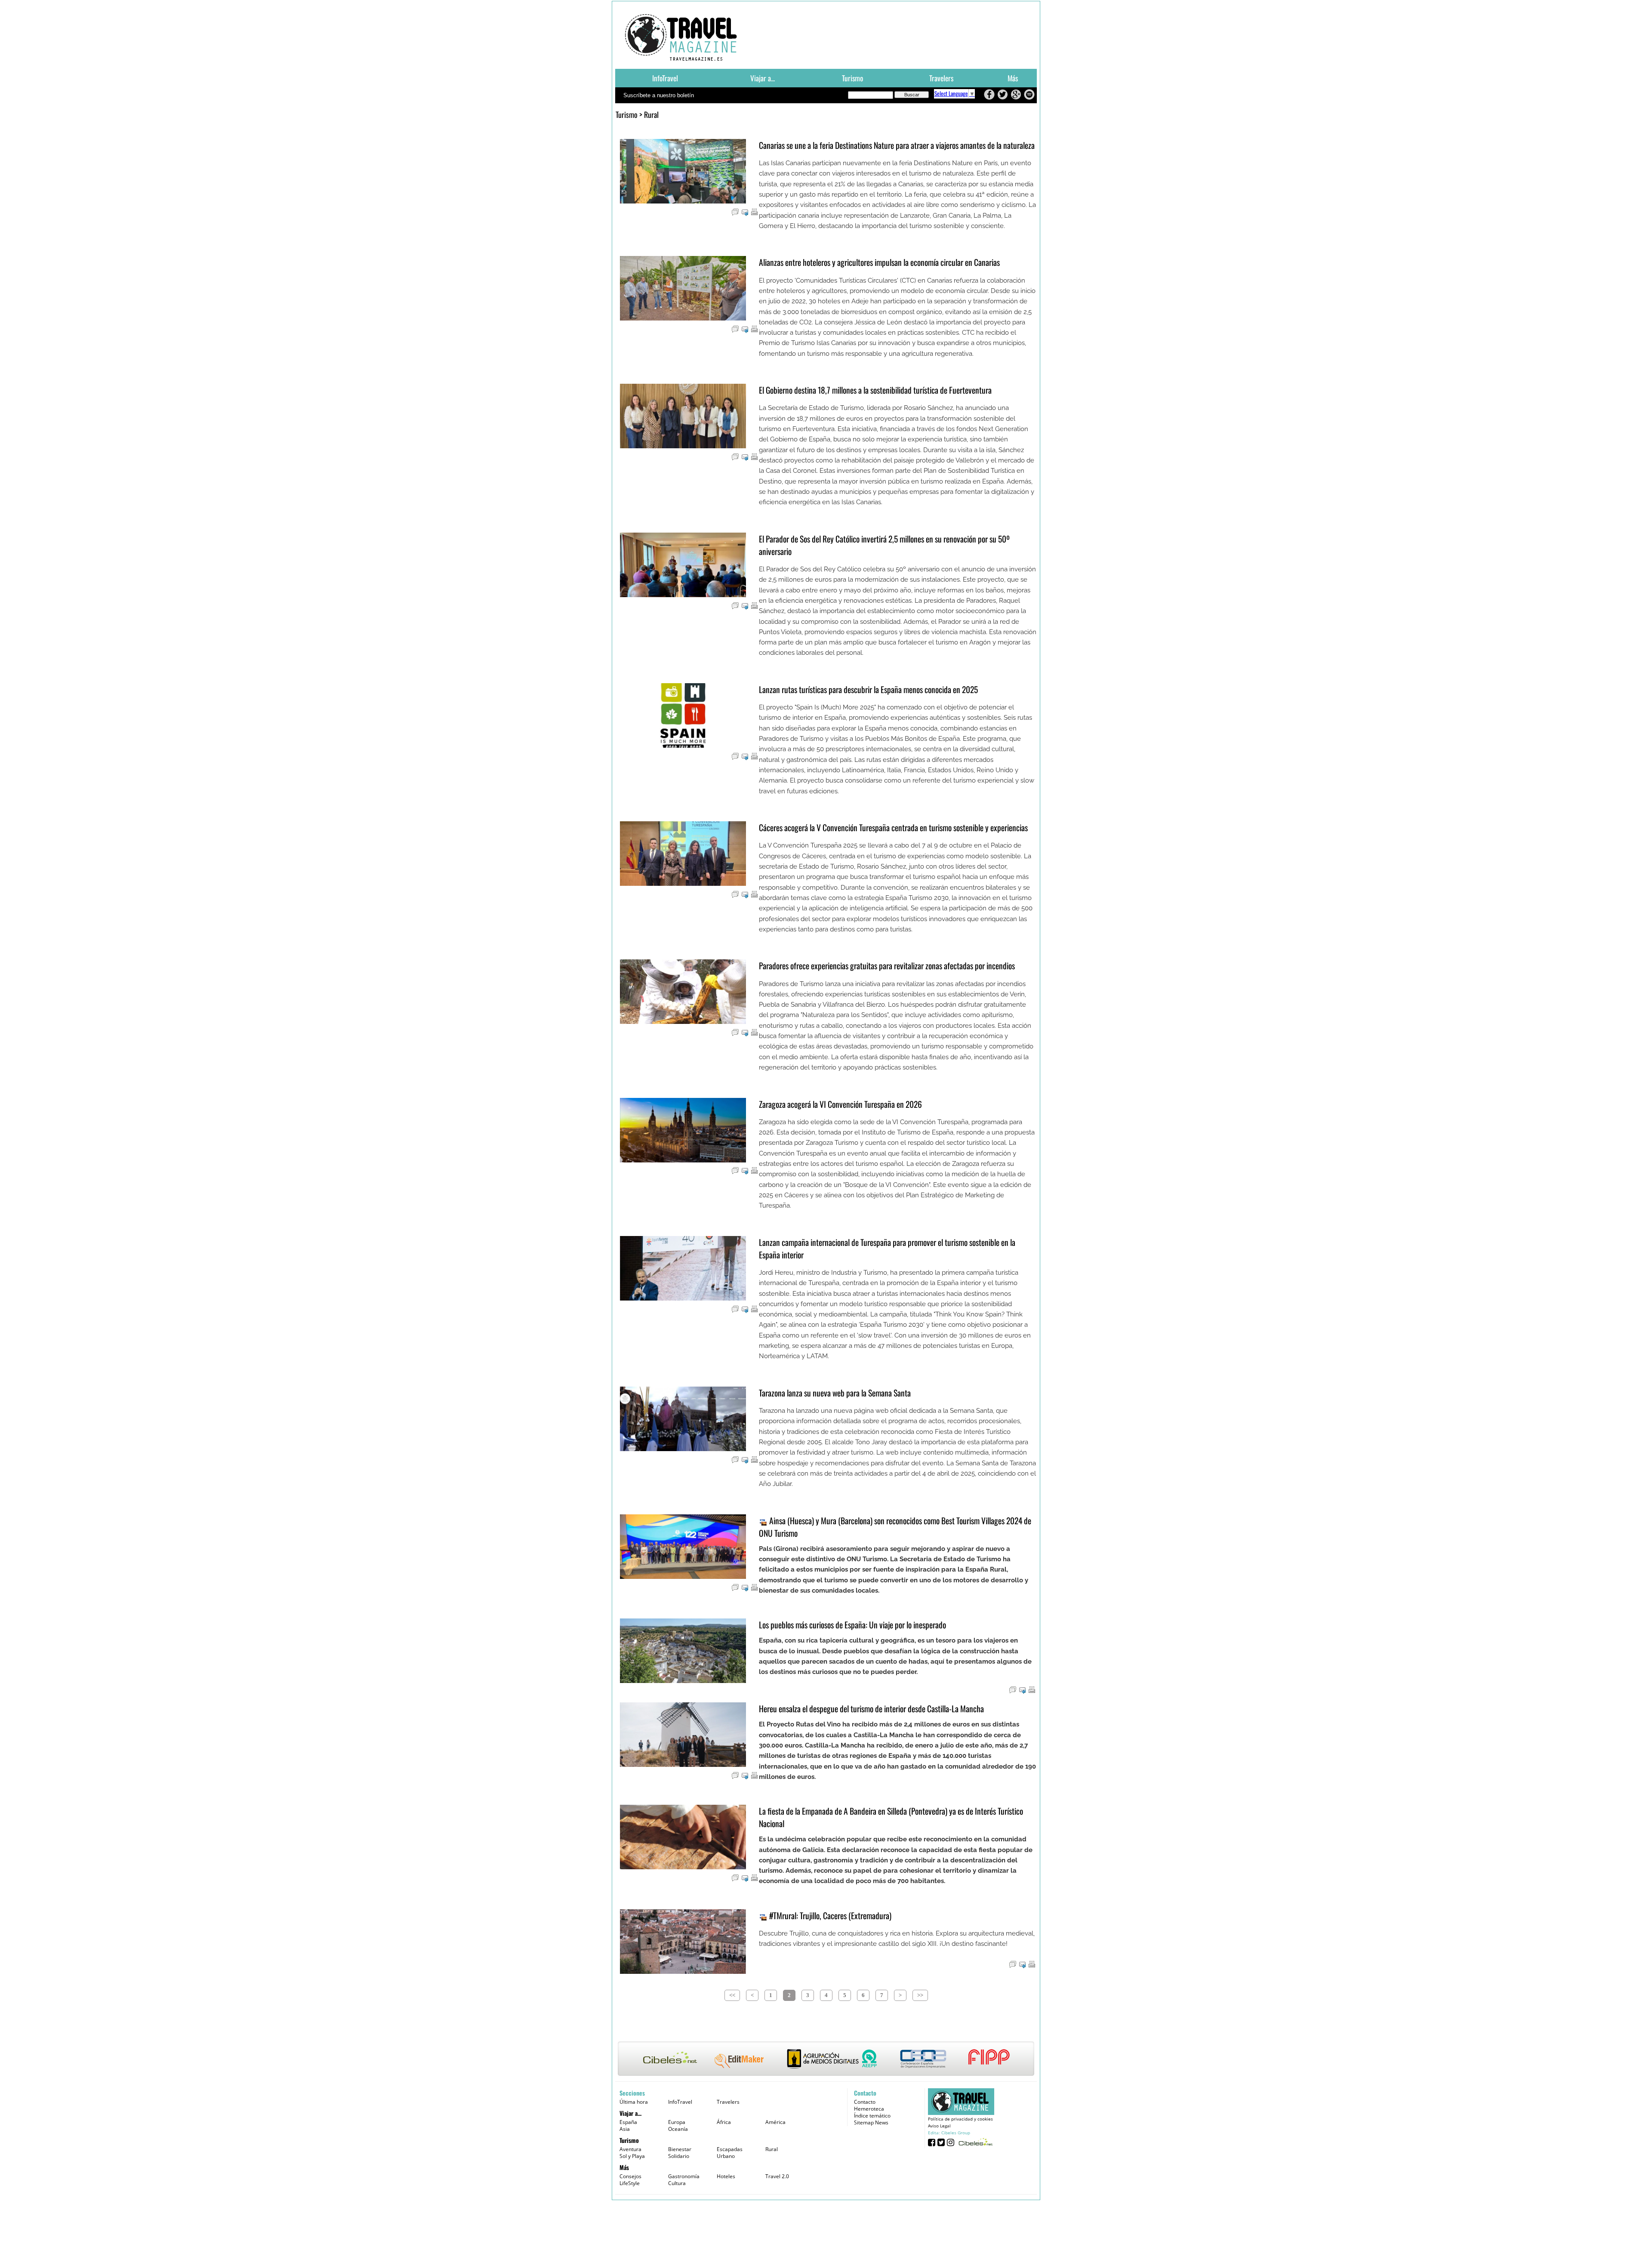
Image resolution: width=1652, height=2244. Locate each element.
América (775, 2122)
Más (1013, 78)
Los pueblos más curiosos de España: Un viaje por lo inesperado (852, 1625)
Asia (625, 2129)
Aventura (630, 2149)
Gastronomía (684, 2176)
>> (920, 1995)
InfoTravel (665, 78)
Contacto (865, 2102)
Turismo (852, 78)
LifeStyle (630, 2183)
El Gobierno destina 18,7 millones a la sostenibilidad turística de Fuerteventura (875, 390)
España (628, 2122)
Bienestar (680, 2149)
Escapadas (730, 2149)
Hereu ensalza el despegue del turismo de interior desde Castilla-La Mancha (871, 1709)
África (724, 2122)
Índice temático (872, 2116)
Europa (677, 2122)
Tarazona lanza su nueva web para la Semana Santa (835, 1393)
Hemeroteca (869, 2109)
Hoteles (726, 2176)
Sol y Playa (632, 2156)
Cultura (677, 2183)
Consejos (630, 2176)
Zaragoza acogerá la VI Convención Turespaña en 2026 (840, 1104)
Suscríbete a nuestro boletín (659, 95)
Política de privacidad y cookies (960, 2119)
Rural (772, 2149)
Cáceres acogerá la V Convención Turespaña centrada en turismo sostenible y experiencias (893, 828)
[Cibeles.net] (826, 2059)
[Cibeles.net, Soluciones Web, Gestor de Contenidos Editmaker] (975, 2142)
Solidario (679, 2156)
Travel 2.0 (777, 2176)
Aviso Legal (939, 2126)
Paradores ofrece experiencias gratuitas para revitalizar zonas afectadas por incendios (887, 966)
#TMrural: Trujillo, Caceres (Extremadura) (829, 1916)
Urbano (726, 2156)
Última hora (634, 2102)
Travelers (941, 78)
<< (732, 1995)
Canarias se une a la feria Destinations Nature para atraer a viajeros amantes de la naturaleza (897, 145)
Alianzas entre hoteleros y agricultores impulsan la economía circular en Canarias (879, 262)
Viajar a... (763, 78)
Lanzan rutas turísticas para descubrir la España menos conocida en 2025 (868, 689)
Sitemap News (871, 2122)
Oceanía (678, 2129)
